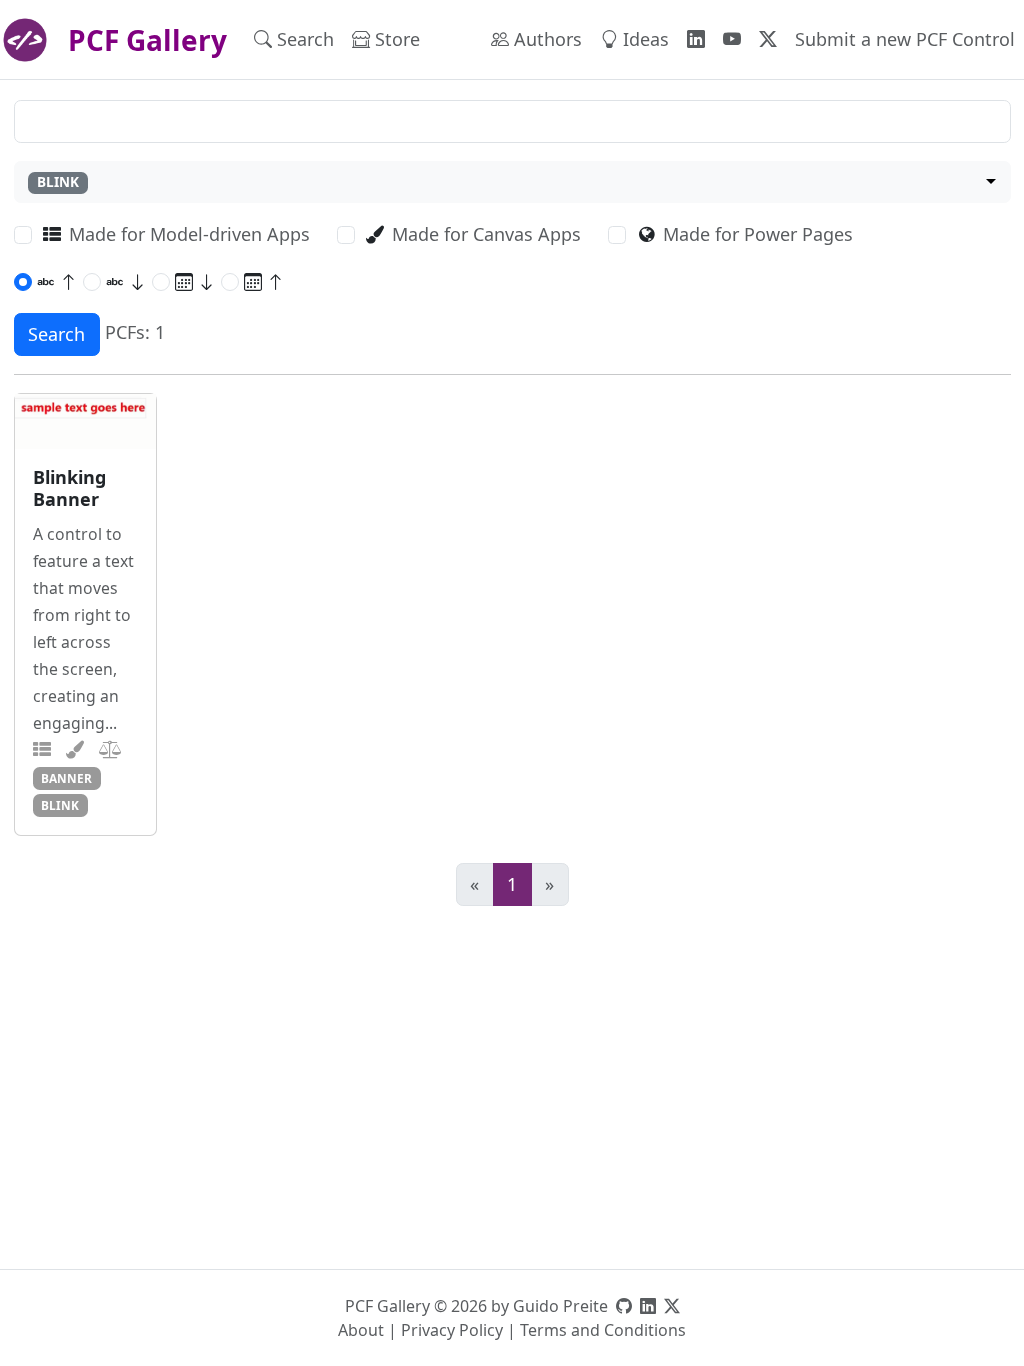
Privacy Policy (452, 1330)
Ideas (643, 39)
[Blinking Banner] (86, 421)
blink (60, 805)
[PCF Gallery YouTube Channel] (732, 39)
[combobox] (512, 182)
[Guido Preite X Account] (672, 1306)
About (361, 1330)
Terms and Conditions (603, 1330)
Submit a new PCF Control (905, 39)
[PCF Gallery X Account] (768, 39)
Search (303, 39)
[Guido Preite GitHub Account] (624, 1306)
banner (66, 778)
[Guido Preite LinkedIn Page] (648, 1306)
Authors (545, 39)
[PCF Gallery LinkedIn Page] (696, 39)
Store (395, 39)
